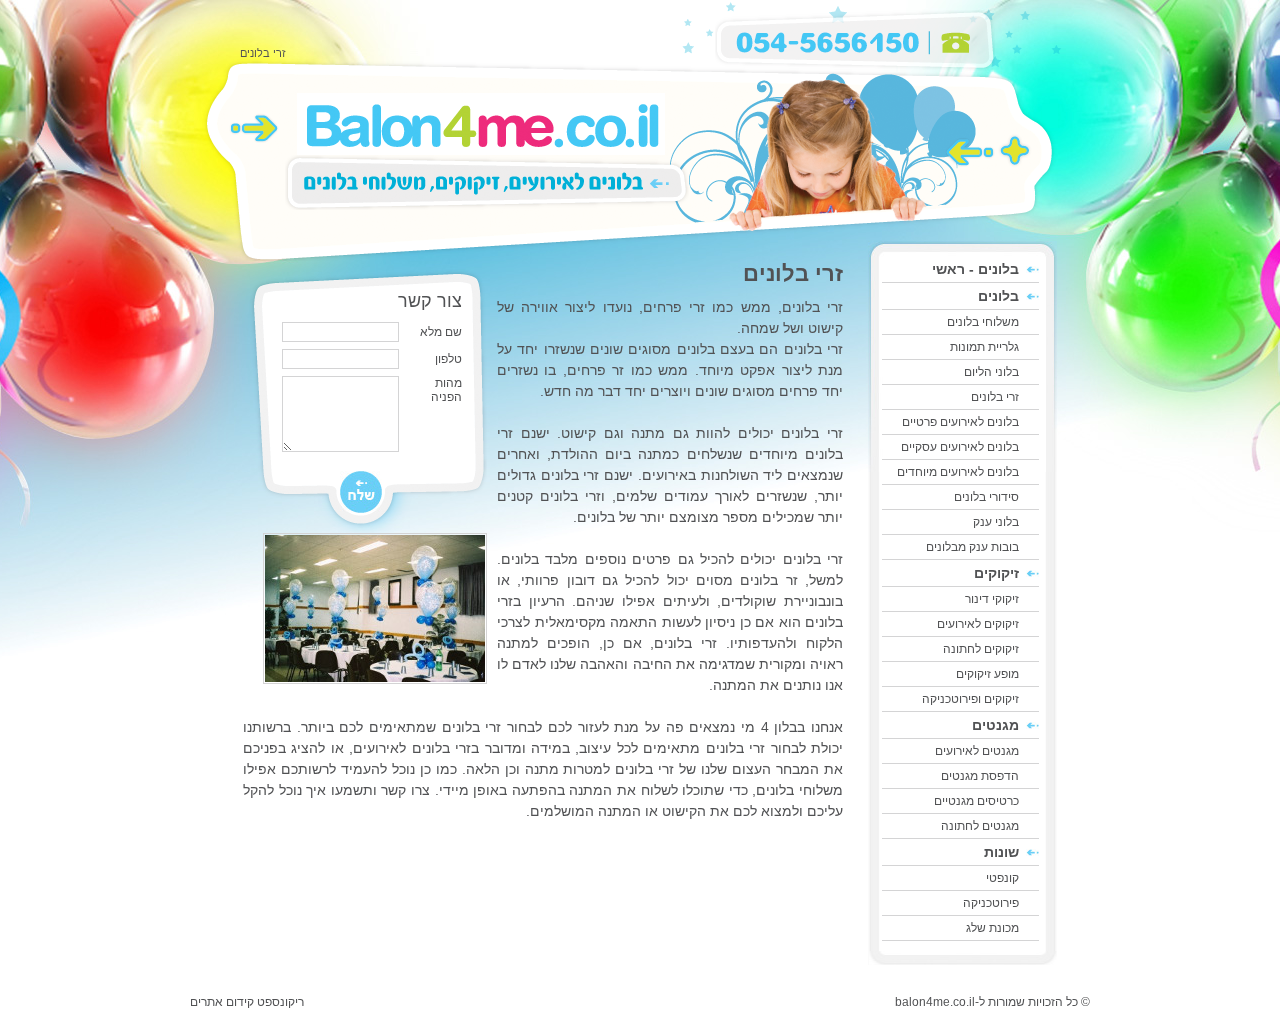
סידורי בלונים (986, 497)
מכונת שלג (992, 928)
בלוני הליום (991, 372)
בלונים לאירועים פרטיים (960, 422)
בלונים (998, 296)
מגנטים (995, 725)
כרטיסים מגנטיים (976, 801)
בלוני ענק (996, 522)
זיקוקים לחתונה (981, 649)
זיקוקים (996, 573)
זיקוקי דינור (992, 599)
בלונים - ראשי (975, 269)
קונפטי (1002, 878)
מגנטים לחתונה (980, 826)
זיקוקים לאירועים (978, 624)
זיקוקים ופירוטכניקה (970, 699)
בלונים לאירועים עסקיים (960, 447)
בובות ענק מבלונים (972, 547)
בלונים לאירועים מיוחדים (958, 472)
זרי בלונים (995, 397)
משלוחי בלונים (983, 322)
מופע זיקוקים (987, 674)
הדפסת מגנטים (980, 776)
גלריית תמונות (984, 347)
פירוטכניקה (991, 903)
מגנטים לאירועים (977, 751)
